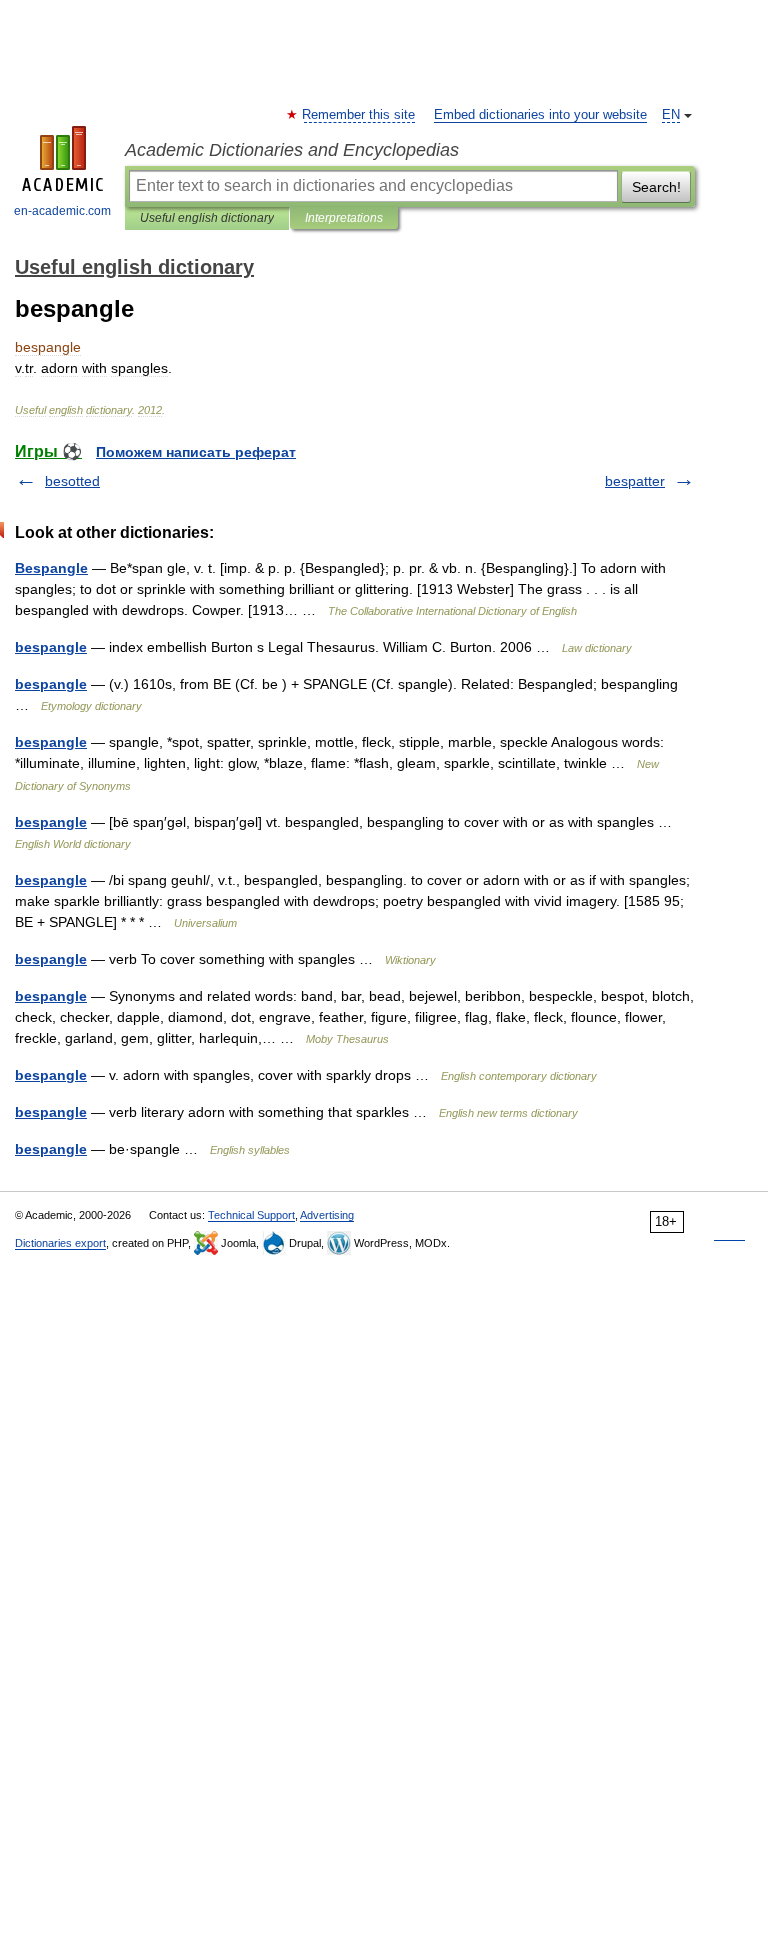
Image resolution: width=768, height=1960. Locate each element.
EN (671, 115)
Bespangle (51, 568)
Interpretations (344, 218)
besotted (72, 481)
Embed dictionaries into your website (540, 115)
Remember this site (359, 115)
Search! (656, 187)
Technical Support (251, 1215)
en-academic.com (62, 211)
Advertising (327, 1215)
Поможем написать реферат (196, 452)
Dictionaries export (60, 1243)
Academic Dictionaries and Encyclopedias (292, 150)
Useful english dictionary (207, 218)
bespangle (51, 647)
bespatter (635, 481)
